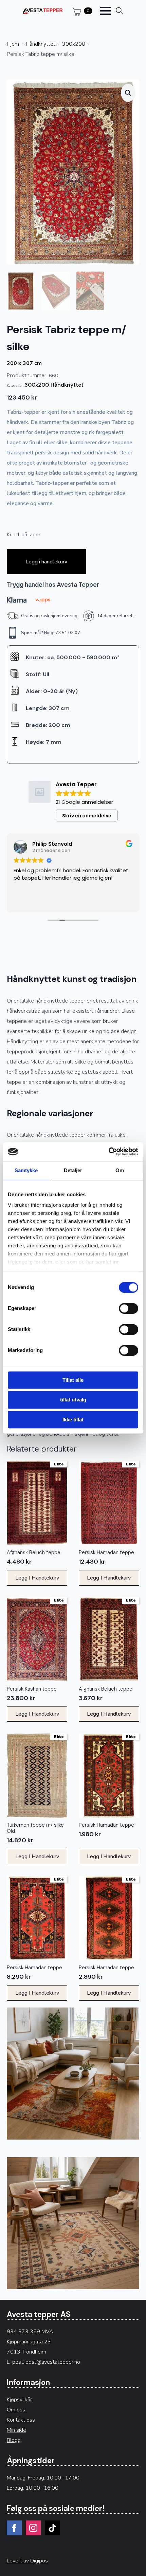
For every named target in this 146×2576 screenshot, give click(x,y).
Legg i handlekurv (46, 562)
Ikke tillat (73, 1420)
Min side (16, 2430)
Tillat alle (73, 1380)
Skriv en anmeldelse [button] (87, 816)
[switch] (129, 1308)
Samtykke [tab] (26, 1170)
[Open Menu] (106, 11)
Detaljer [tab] (73, 1170)
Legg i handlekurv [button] (37, 1578)
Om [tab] (120, 1170)
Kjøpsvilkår (19, 2400)
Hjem (13, 44)
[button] (128, 93)
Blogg (14, 2440)
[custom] (52, 2528)
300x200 (74, 44)
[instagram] (33, 2528)
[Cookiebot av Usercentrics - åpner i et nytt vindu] (108, 1152)
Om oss (16, 2410)
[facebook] (14, 2528)
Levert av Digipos (27, 2561)
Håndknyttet (41, 44)
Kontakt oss (21, 2420)
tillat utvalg (73, 1400)
